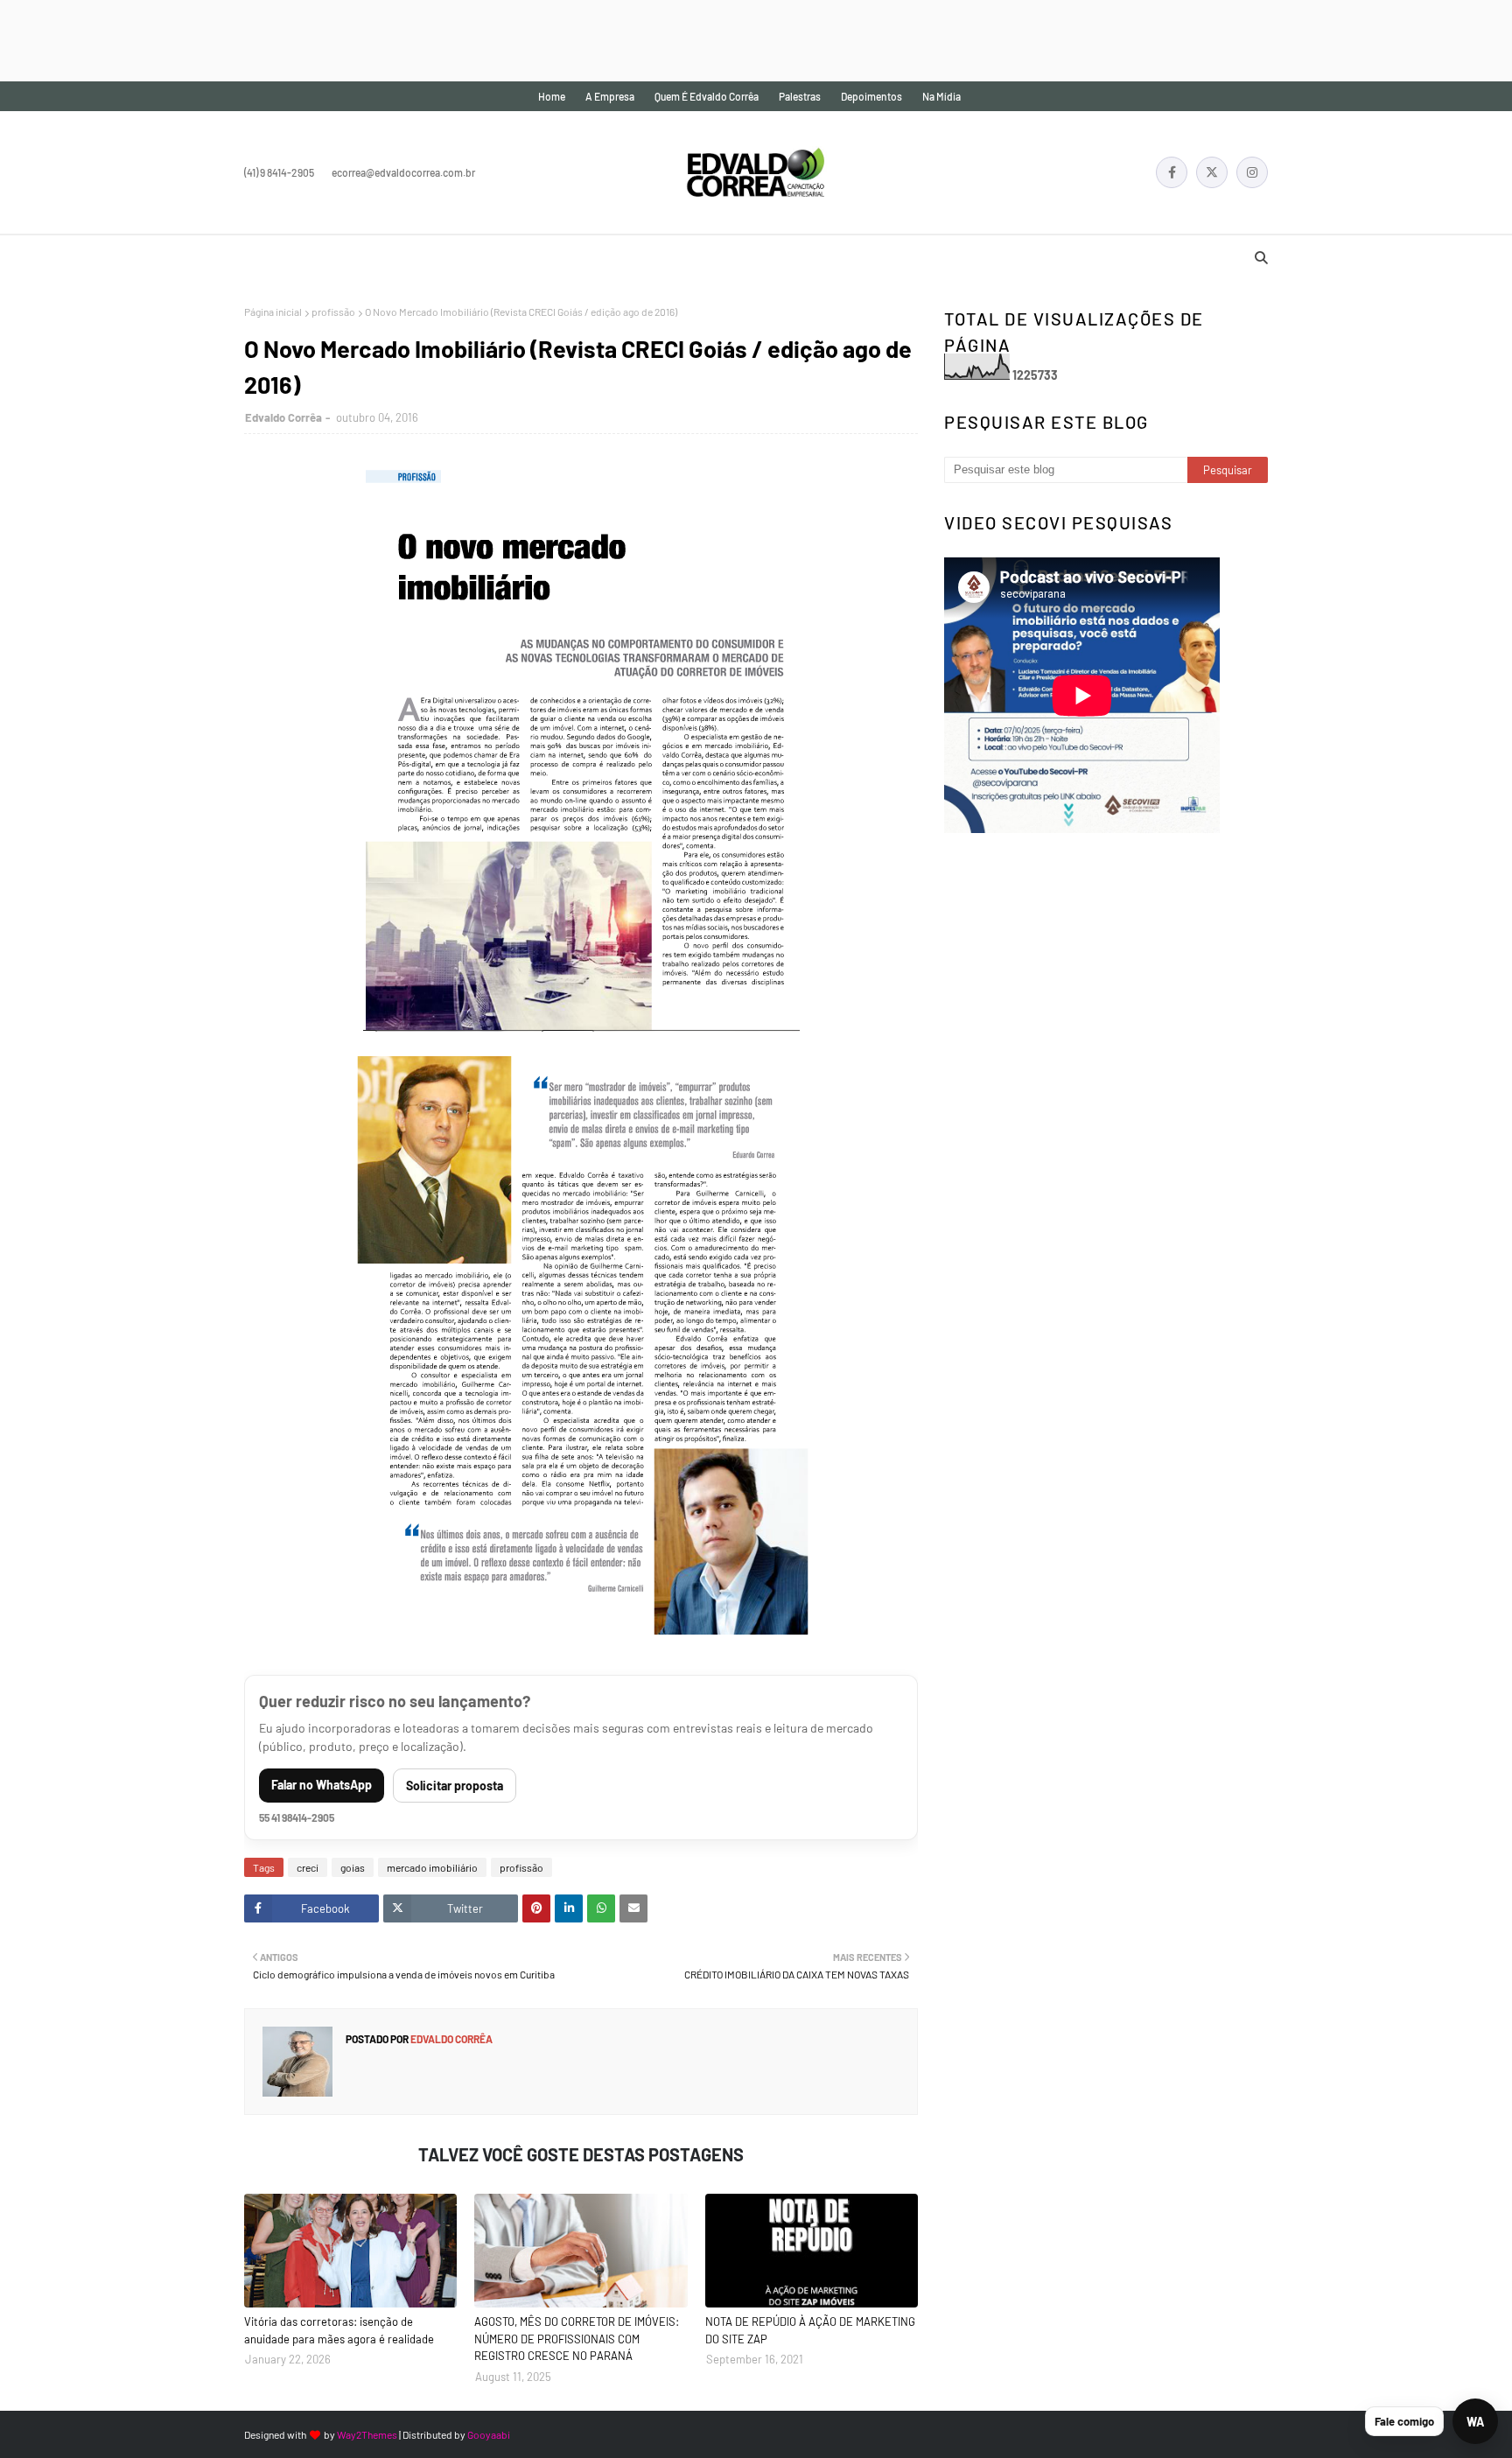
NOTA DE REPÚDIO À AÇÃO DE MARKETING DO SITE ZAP (810, 2330)
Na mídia (941, 96)
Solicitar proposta (455, 1786)
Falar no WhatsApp (322, 1785)
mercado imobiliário (432, 1867)
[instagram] (1252, 172)
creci (308, 1867)
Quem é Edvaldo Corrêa (707, 96)
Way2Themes (367, 2434)
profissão (333, 312)
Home (552, 96)
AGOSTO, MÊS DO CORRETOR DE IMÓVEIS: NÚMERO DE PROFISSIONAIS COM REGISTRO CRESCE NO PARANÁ (577, 2339)
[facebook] (1172, 172)
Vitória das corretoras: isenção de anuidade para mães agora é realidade (339, 2330)
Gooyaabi (489, 2434)
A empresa (610, 96)
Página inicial (273, 312)
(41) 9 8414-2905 (279, 172)
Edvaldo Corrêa (283, 417)
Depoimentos (871, 96)
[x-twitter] (1212, 172)
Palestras (800, 96)
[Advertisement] (318, 39)
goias (353, 1867)
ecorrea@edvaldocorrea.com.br (403, 172)
